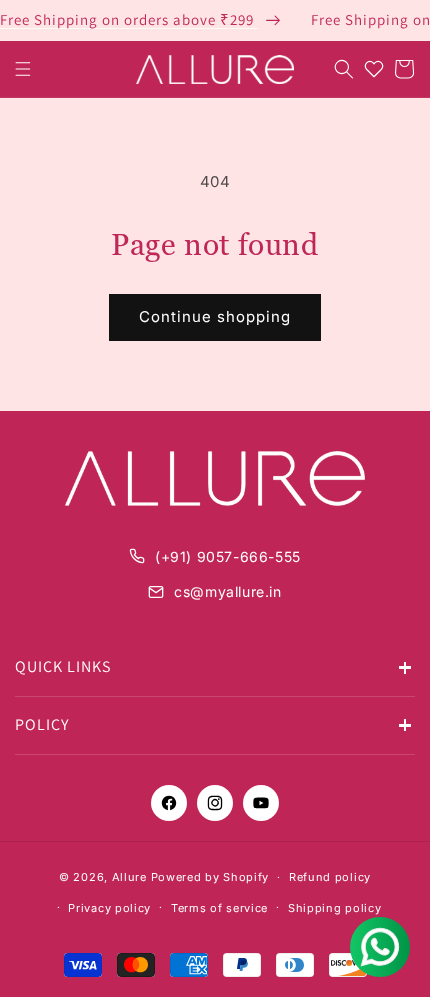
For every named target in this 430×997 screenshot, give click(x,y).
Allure (129, 877)
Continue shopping (215, 316)
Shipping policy (335, 908)
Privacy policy (109, 908)
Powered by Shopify (210, 877)
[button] (23, 69)
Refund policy (330, 877)
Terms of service (219, 908)
